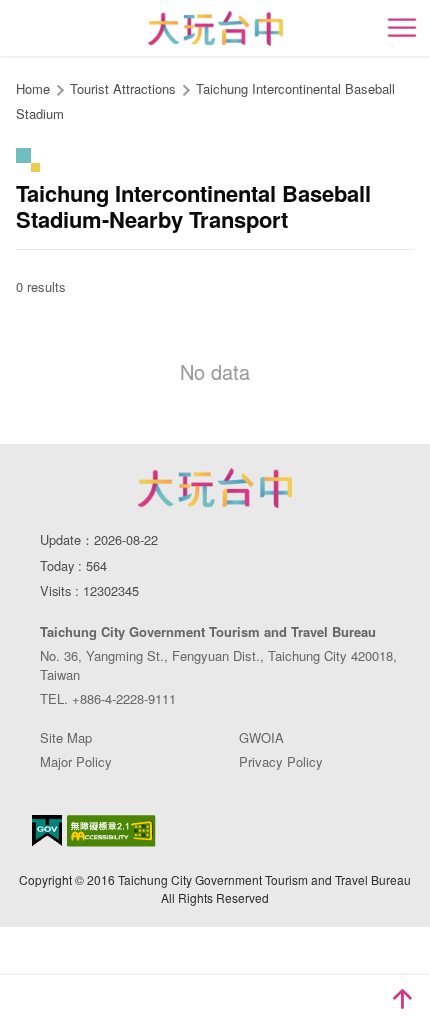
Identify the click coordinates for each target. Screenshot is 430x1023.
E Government (47, 830)
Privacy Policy (281, 761)
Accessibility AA (111, 831)
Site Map (66, 737)
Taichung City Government (215, 488)
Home (33, 88)
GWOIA (261, 737)
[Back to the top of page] (402, 999)
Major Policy (76, 761)
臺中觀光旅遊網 (215, 28)
